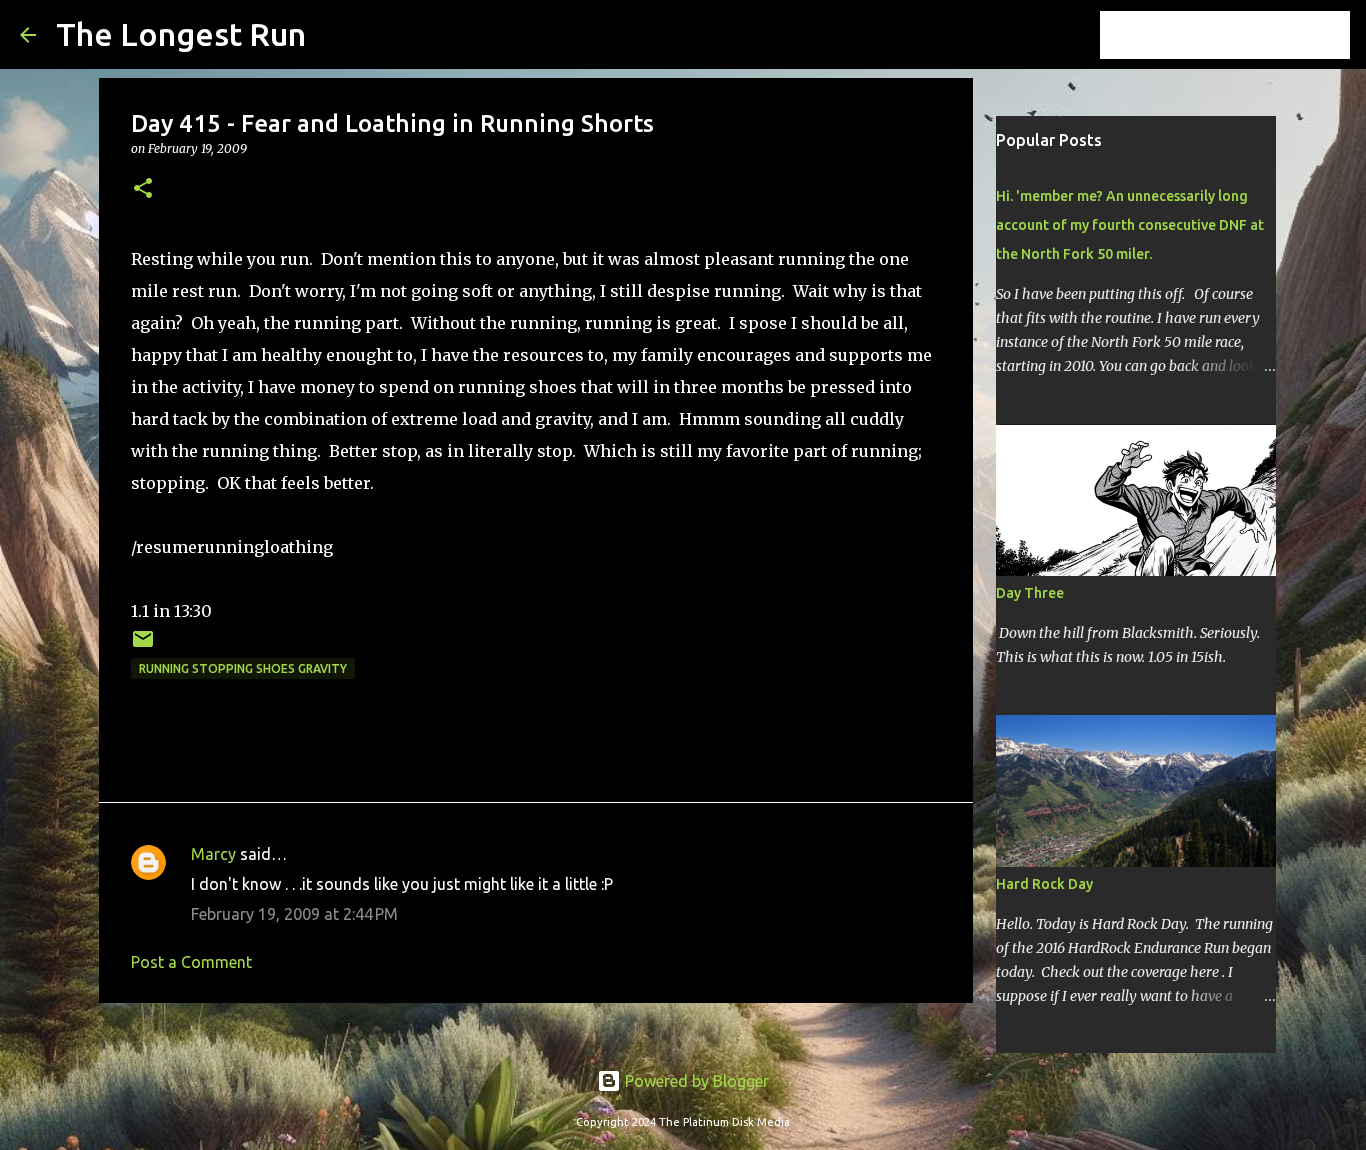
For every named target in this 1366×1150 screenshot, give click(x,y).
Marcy (213, 854)
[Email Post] (143, 646)
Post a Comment (191, 962)
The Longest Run (181, 34)
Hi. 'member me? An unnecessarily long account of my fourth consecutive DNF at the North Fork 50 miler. (1130, 225)
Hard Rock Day (1044, 884)
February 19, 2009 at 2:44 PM (294, 914)
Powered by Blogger (695, 1081)
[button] (143, 189)
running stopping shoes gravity (243, 668)
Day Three (1030, 593)
